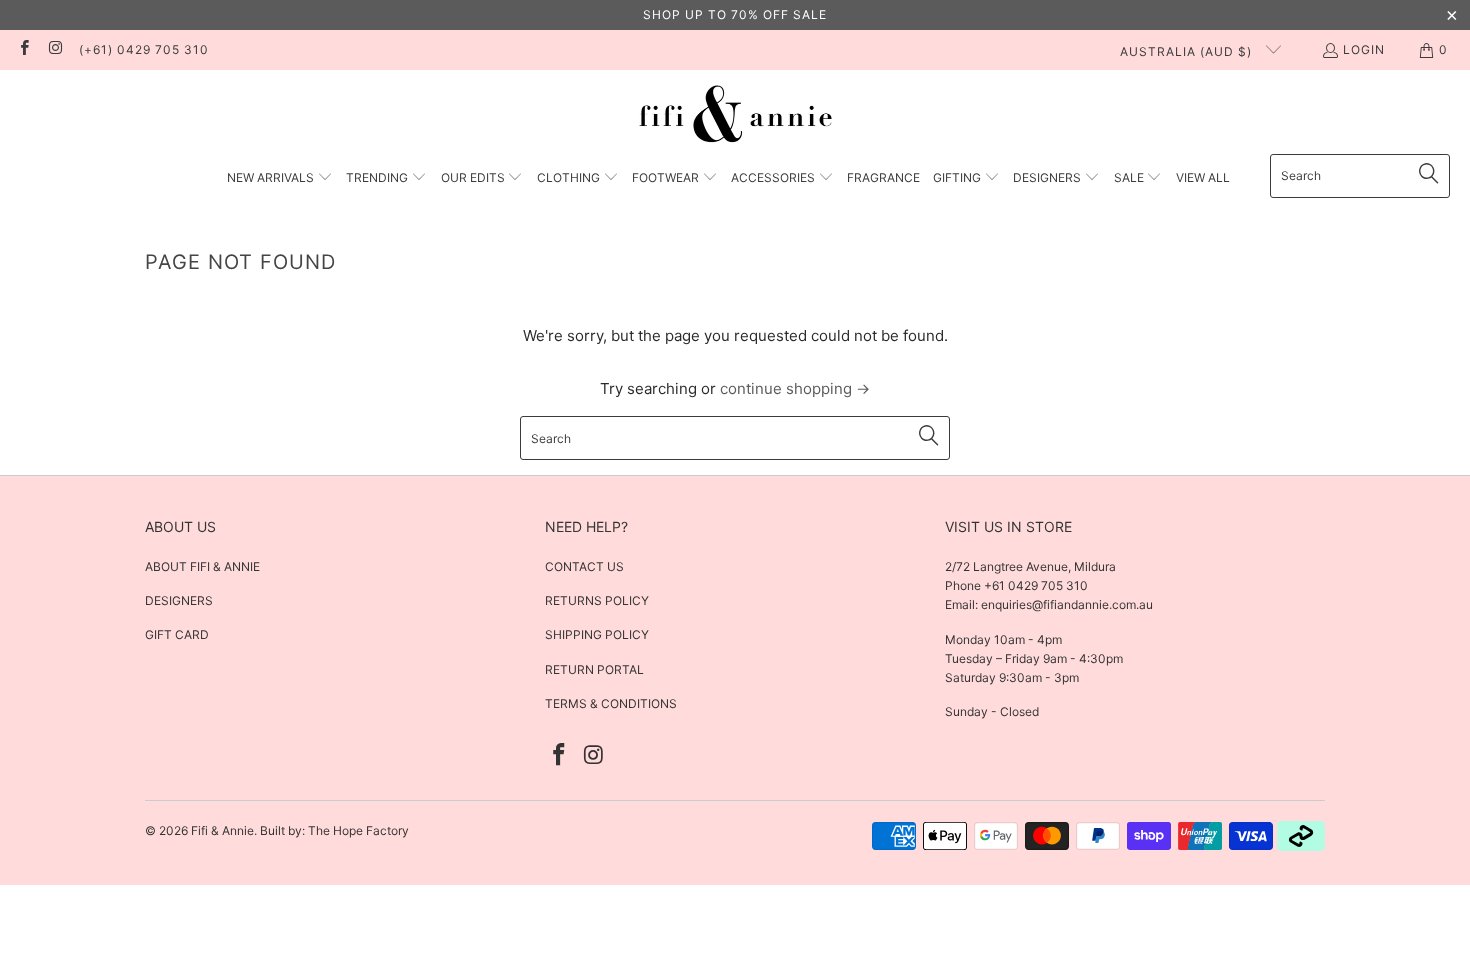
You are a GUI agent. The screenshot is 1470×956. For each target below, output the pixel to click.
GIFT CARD (177, 634)
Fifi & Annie (222, 830)
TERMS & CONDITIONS (611, 703)
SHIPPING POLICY (597, 634)
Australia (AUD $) (1188, 51)
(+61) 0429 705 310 (144, 49)
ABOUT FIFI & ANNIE (202, 566)
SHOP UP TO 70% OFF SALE (735, 14)
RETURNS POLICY (597, 600)
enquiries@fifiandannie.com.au (1067, 604)
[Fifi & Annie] (735, 117)
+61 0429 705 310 (1034, 585)
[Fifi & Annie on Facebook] (23, 49)
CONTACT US (584, 566)
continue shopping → (795, 388)
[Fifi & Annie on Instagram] (54, 49)
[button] (280, 178)
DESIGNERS (179, 600)
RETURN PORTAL (594, 669)
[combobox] (1360, 176)
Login (1364, 49)
